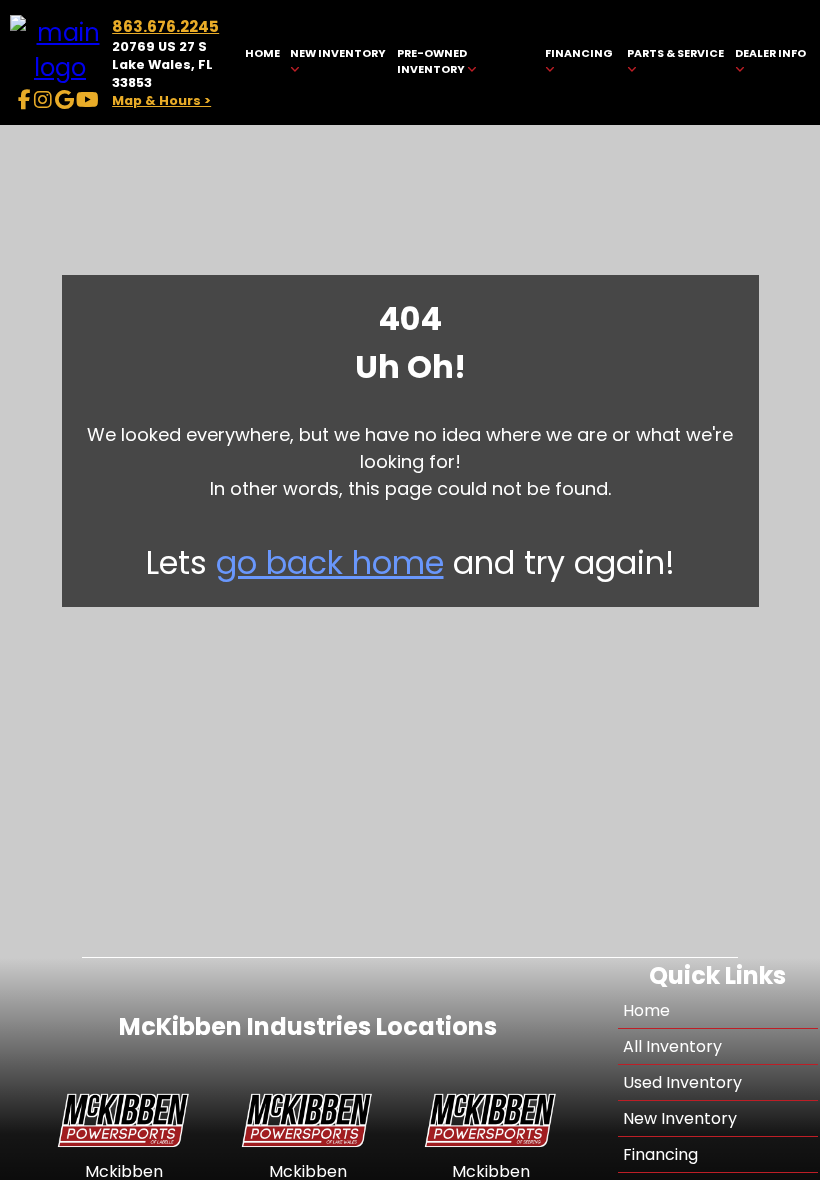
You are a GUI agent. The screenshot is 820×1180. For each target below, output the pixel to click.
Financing (660, 1154)
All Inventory (672, 1046)
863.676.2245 (165, 26)
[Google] (64, 100)
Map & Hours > (161, 100)
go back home (330, 562)
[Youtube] (87, 100)
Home (646, 1010)
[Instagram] (43, 100)
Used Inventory (682, 1082)
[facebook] (24, 100)
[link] (262, 62)
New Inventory (680, 1118)
